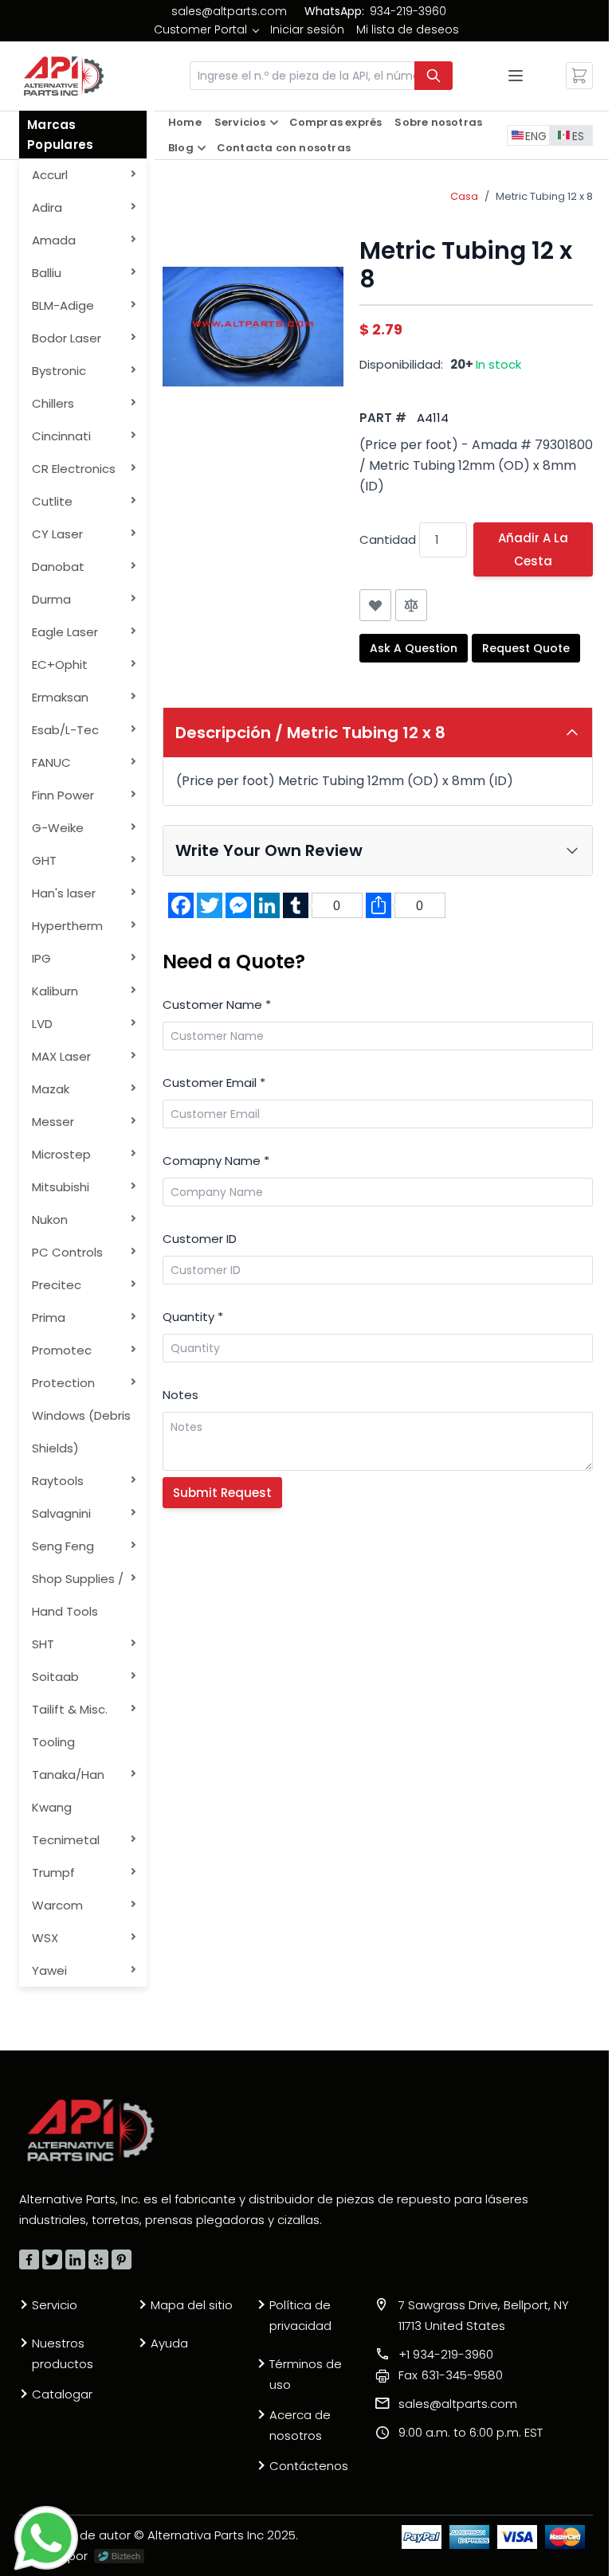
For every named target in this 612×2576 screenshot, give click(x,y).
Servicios (240, 122)
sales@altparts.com (229, 11)
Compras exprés (336, 122)
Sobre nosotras (438, 122)
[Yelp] (98, 2259)
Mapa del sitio (192, 2305)
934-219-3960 (408, 11)
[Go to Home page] (64, 76)
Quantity (193, 1317)
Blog (181, 148)
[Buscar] (433, 76)
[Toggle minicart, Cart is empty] (579, 76)
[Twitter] (52, 2259)
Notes (180, 1395)
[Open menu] (516, 76)
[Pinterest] (122, 2259)
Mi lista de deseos (408, 29)
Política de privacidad (300, 2315)
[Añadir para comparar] (411, 605)
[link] (206, 29)
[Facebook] (29, 2259)
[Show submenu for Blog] (202, 148)
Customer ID (200, 1239)
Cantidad (388, 539)
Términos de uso (306, 2374)
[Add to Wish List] (375, 605)
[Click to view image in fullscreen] (253, 327)
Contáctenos (309, 2466)
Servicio (55, 2305)
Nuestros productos (63, 2353)
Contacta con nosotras (284, 148)
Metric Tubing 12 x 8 (544, 196)
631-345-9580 (451, 2375)
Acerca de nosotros (300, 2425)
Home (185, 122)
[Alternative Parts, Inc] (91, 2130)
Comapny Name (216, 1161)
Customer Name (217, 1005)
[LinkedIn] (75, 2259)
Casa (464, 196)
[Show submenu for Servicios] (274, 123)
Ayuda (169, 2343)
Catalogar (62, 2394)
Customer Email (214, 1083)
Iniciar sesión (307, 29)
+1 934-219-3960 (446, 2354)
